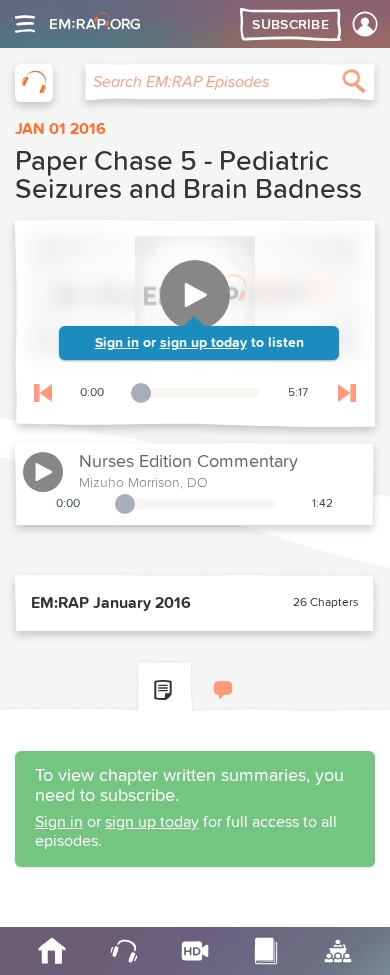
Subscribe (290, 25)
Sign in (117, 343)
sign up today (203, 343)
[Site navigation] (25, 24)
